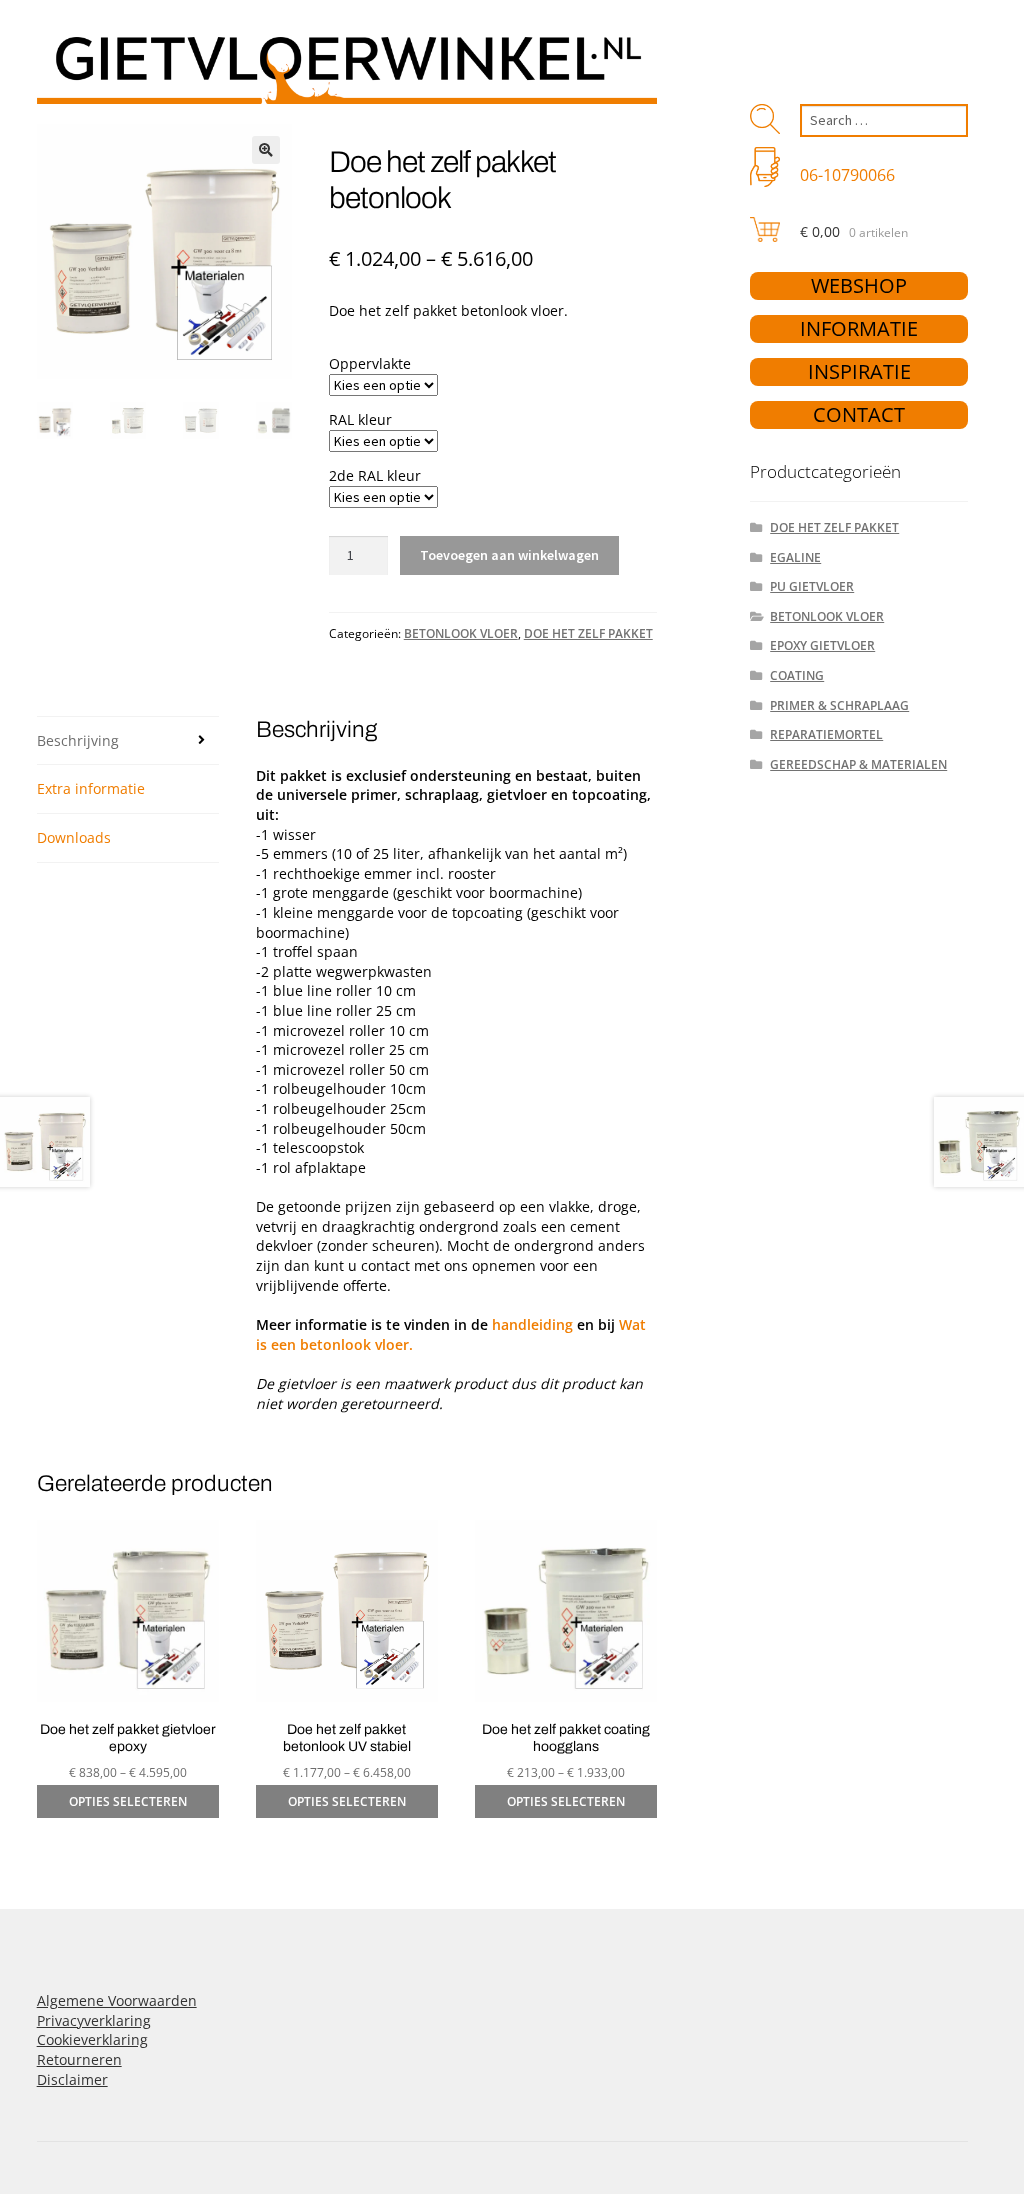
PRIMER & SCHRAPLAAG (839, 705)
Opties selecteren (128, 1801)
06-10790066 (847, 175)
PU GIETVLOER (812, 586)
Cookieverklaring (92, 2039)
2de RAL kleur (375, 475)
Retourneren (79, 2059)
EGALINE (795, 557)
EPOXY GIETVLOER (822, 645)
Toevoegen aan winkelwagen (509, 555)
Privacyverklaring (94, 2020)
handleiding (532, 1324)
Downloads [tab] (74, 837)
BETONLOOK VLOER (461, 633)
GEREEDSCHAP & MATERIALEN (858, 764)
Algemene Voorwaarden (117, 2000)
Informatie (859, 328)
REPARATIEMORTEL (826, 734)
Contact (859, 414)
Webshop (859, 285)
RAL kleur (360, 419)
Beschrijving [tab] (78, 740)
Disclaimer (72, 2079)
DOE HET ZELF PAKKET (588, 633)
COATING (797, 675)
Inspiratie (859, 371)
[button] (266, 150)
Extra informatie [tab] (91, 788)
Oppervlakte (370, 363)
